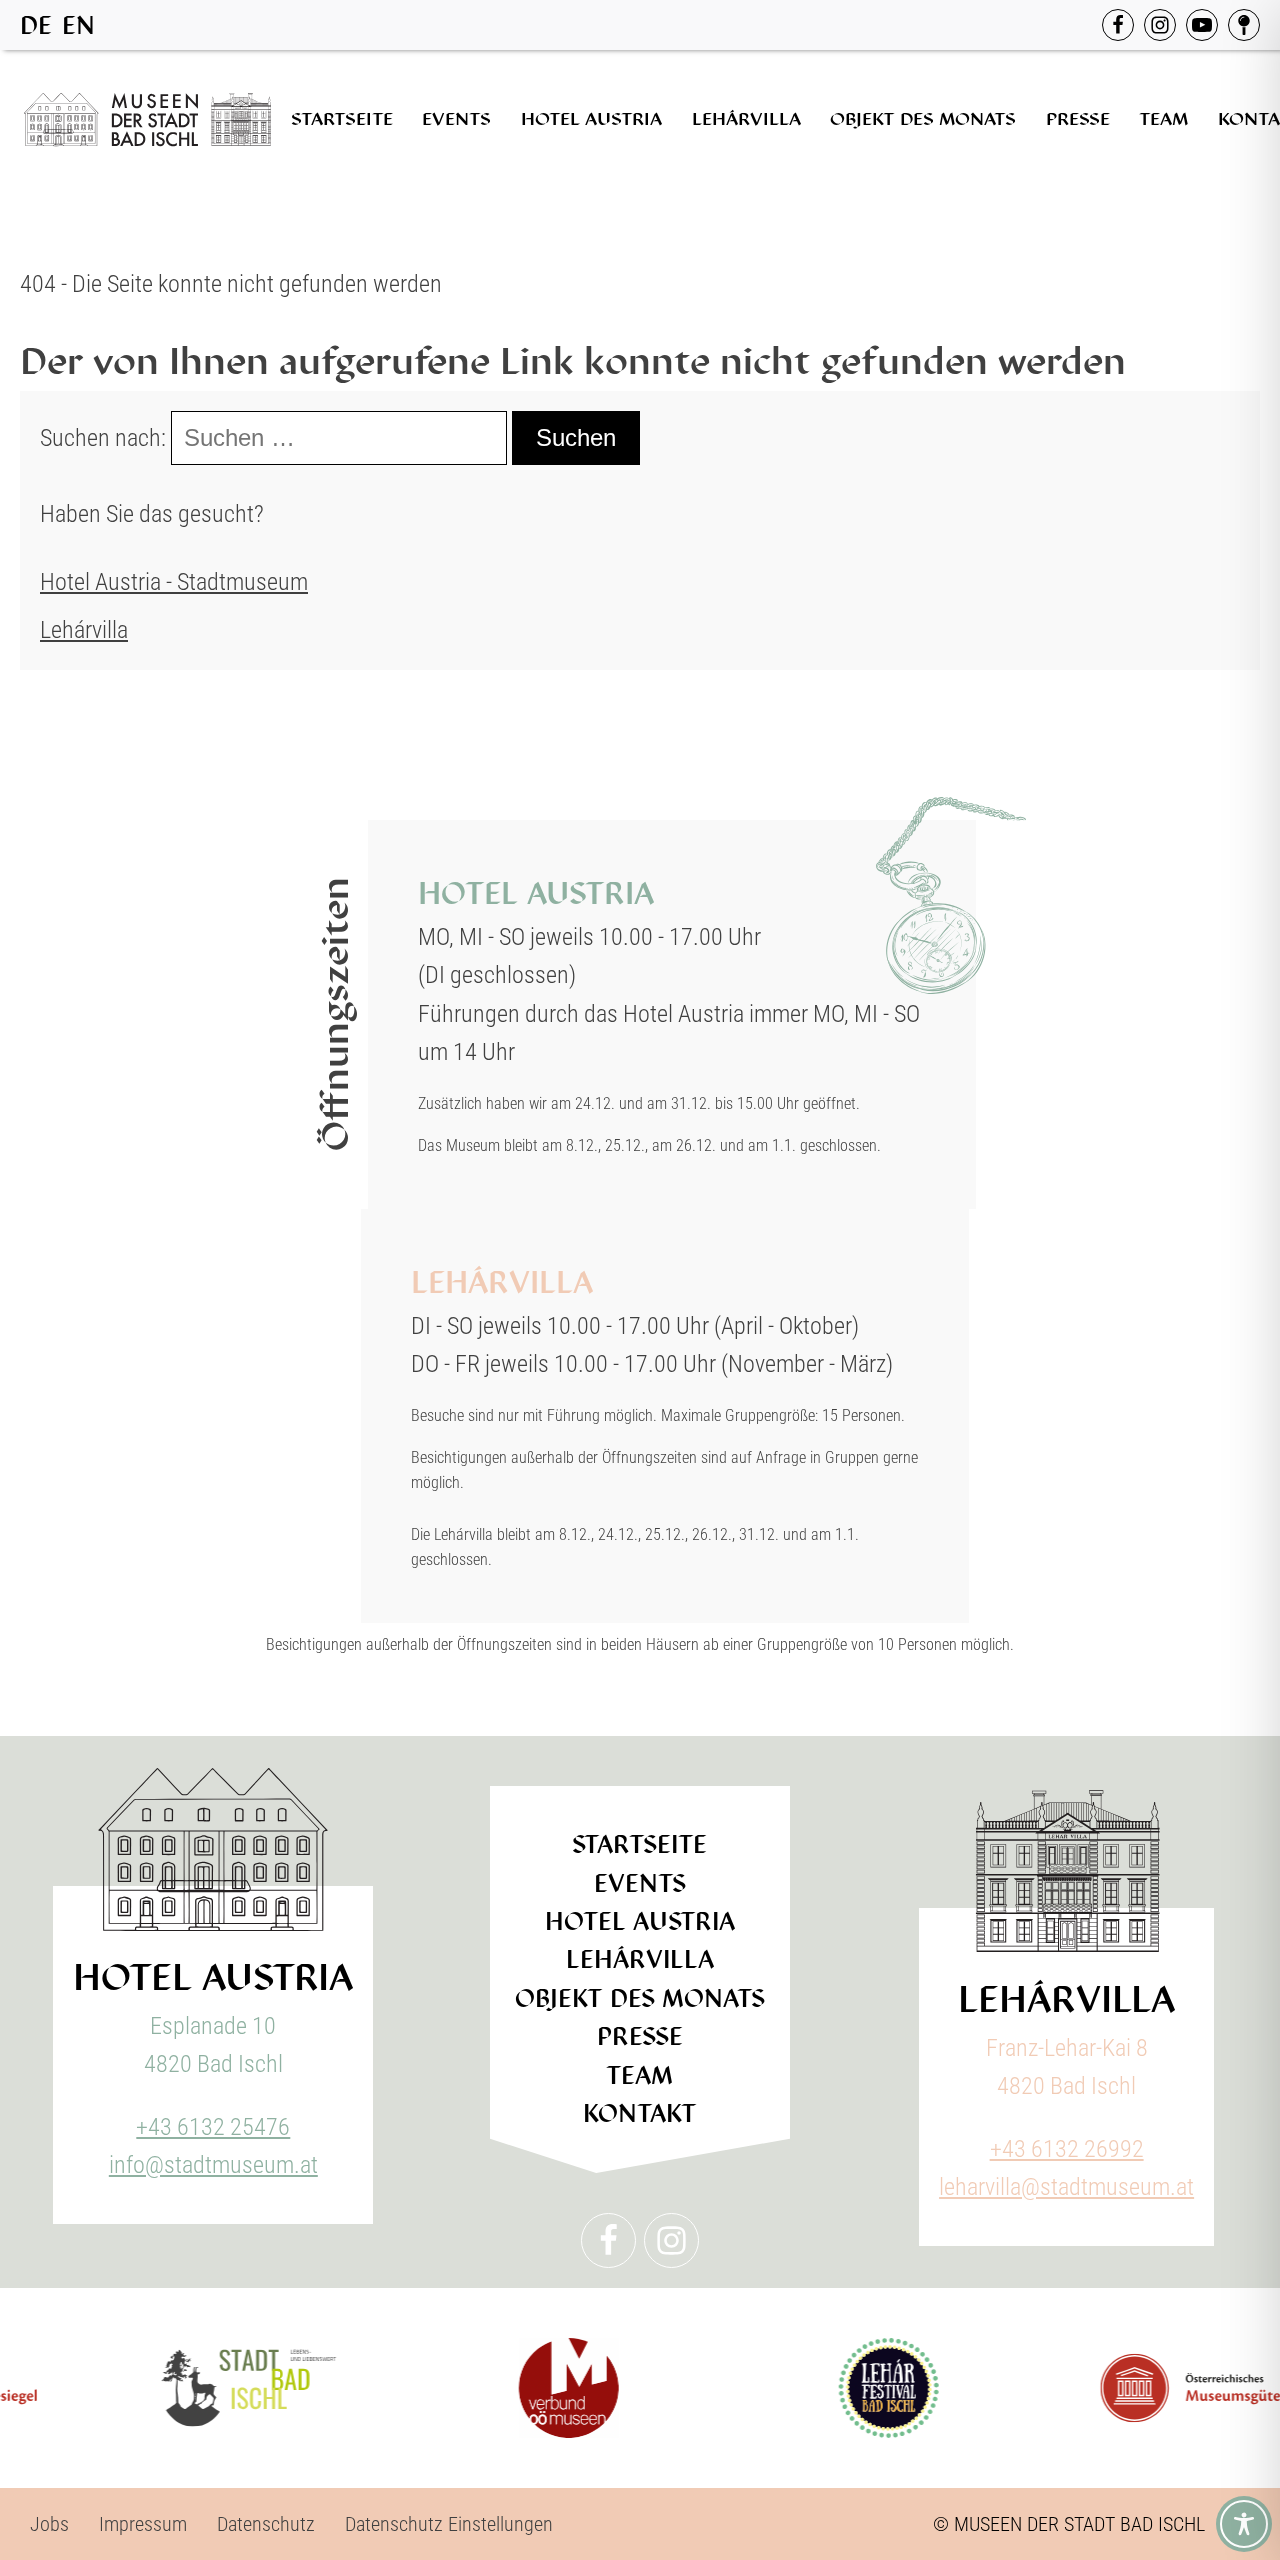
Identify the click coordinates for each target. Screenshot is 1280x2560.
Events (456, 119)
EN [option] (78, 25)
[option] (78, 26)
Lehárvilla (746, 119)
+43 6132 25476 (213, 2127)
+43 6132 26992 (1067, 2149)
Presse (1078, 119)
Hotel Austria (591, 119)
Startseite (342, 119)
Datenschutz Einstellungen (449, 2524)
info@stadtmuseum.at (213, 2165)
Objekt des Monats (923, 119)
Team (1163, 119)
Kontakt (640, 2113)
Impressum (143, 2524)
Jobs (49, 2524)
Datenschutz (266, 2524)
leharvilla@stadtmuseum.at (1066, 2187)
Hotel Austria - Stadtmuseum (174, 582)
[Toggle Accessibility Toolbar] (1244, 2524)
